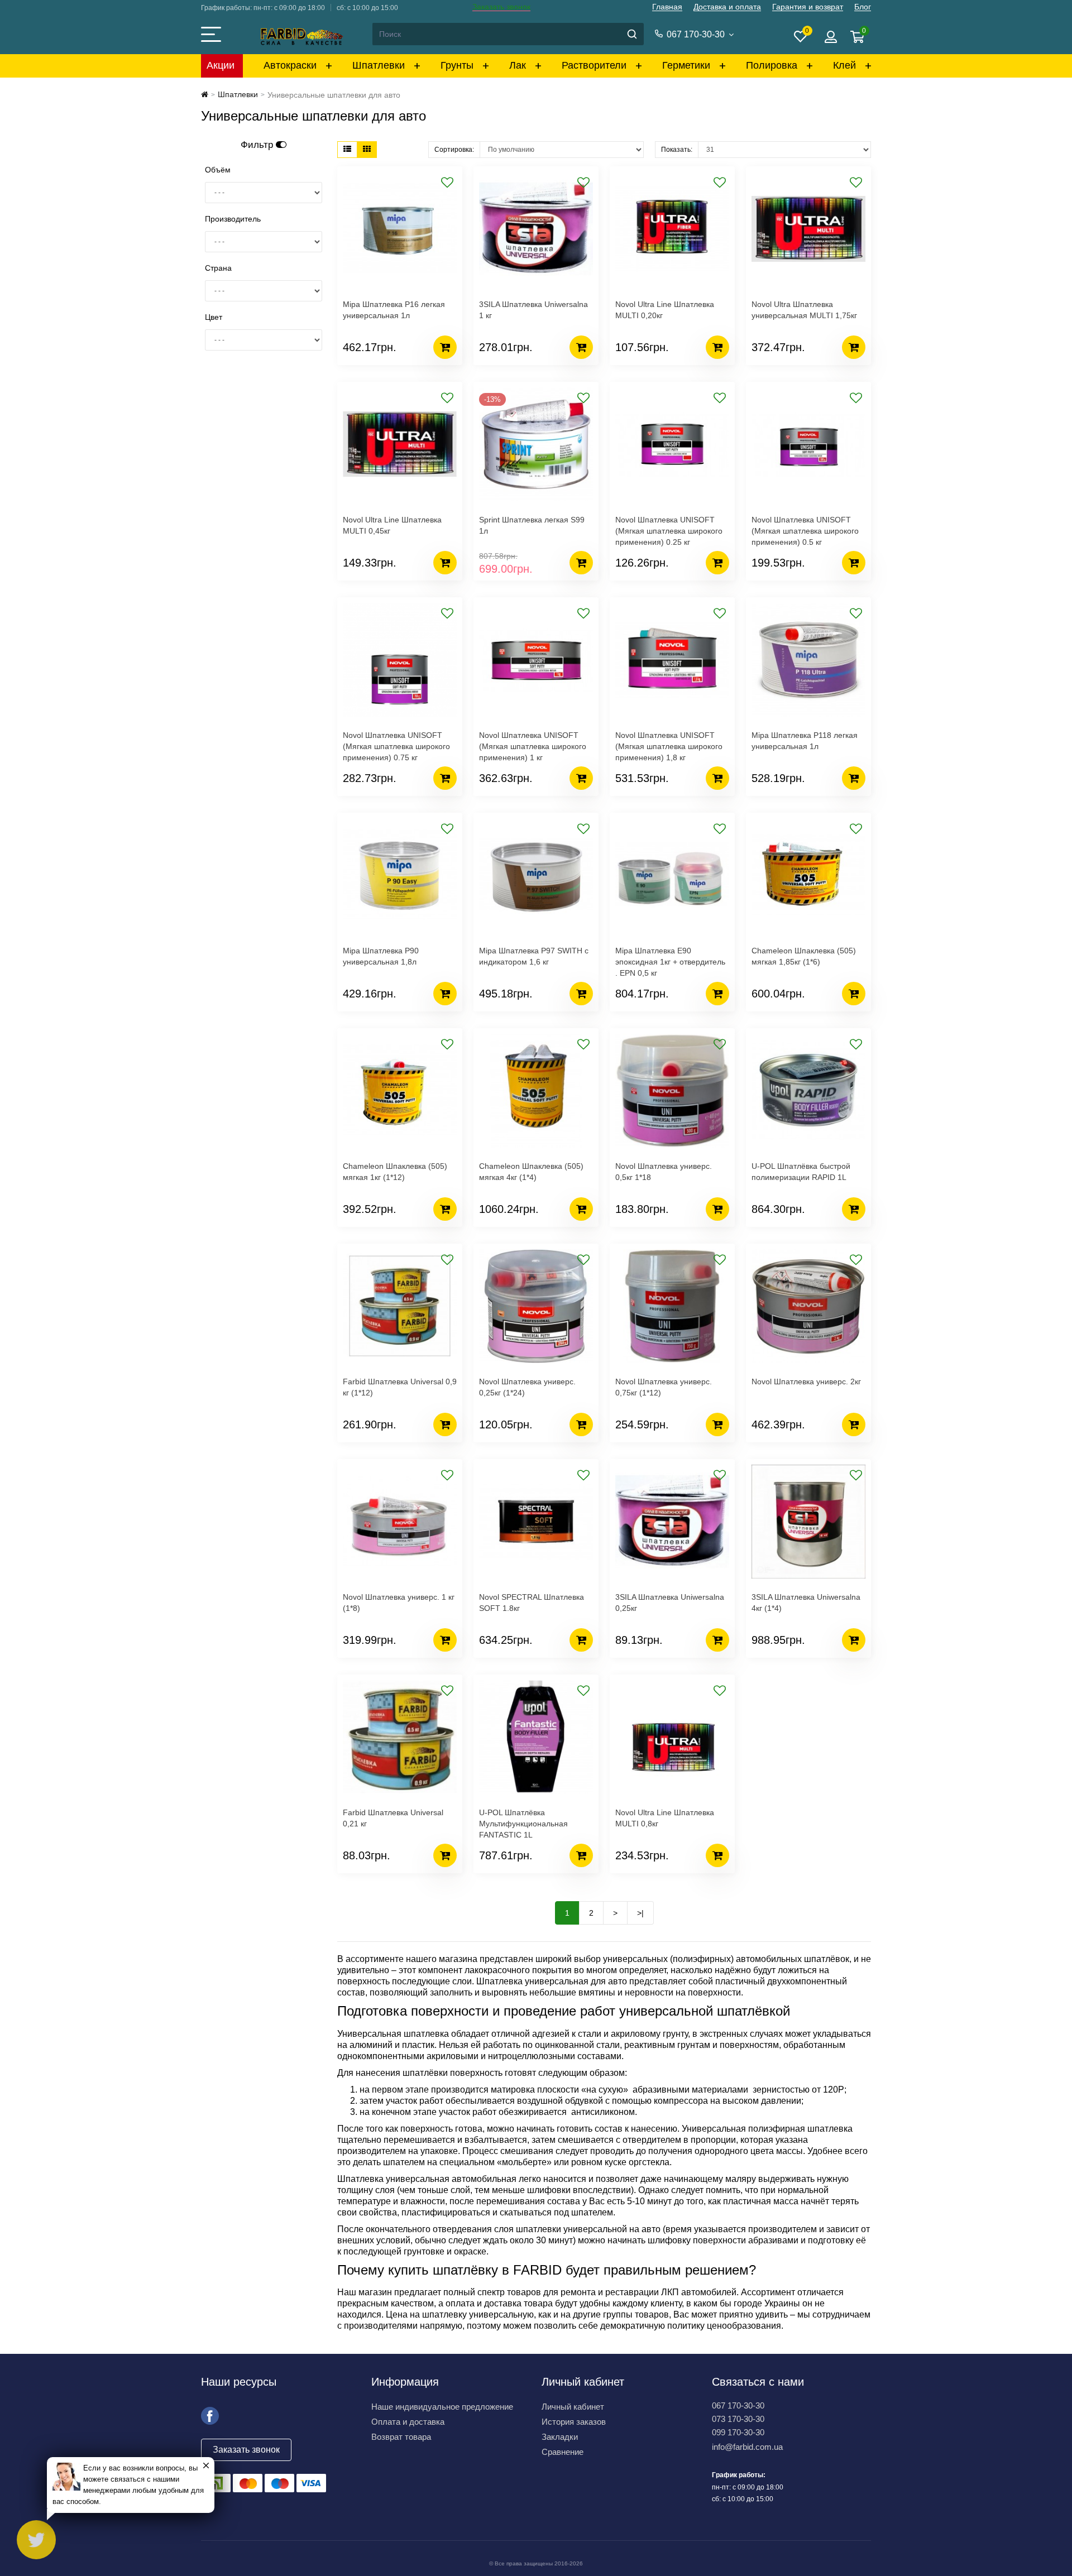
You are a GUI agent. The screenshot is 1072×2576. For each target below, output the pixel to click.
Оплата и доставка (408, 2422)
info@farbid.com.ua (747, 2447)
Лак (518, 65)
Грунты (457, 65)
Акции (221, 65)
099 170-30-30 (738, 2432)
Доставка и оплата (727, 7)
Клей (844, 65)
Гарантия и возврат (808, 7)
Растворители (594, 65)
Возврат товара (401, 2437)
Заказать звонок (501, 7)
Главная (667, 7)
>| (640, 1913)
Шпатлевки (379, 65)
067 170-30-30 (738, 2405)
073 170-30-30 (738, 2419)
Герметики (686, 65)
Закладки (560, 2437)
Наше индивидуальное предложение (442, 2407)
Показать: (677, 150)
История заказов (574, 2422)
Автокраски (290, 65)
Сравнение (563, 2452)
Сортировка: (454, 150)
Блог (863, 7)
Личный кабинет (573, 2407)
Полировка (772, 65)
